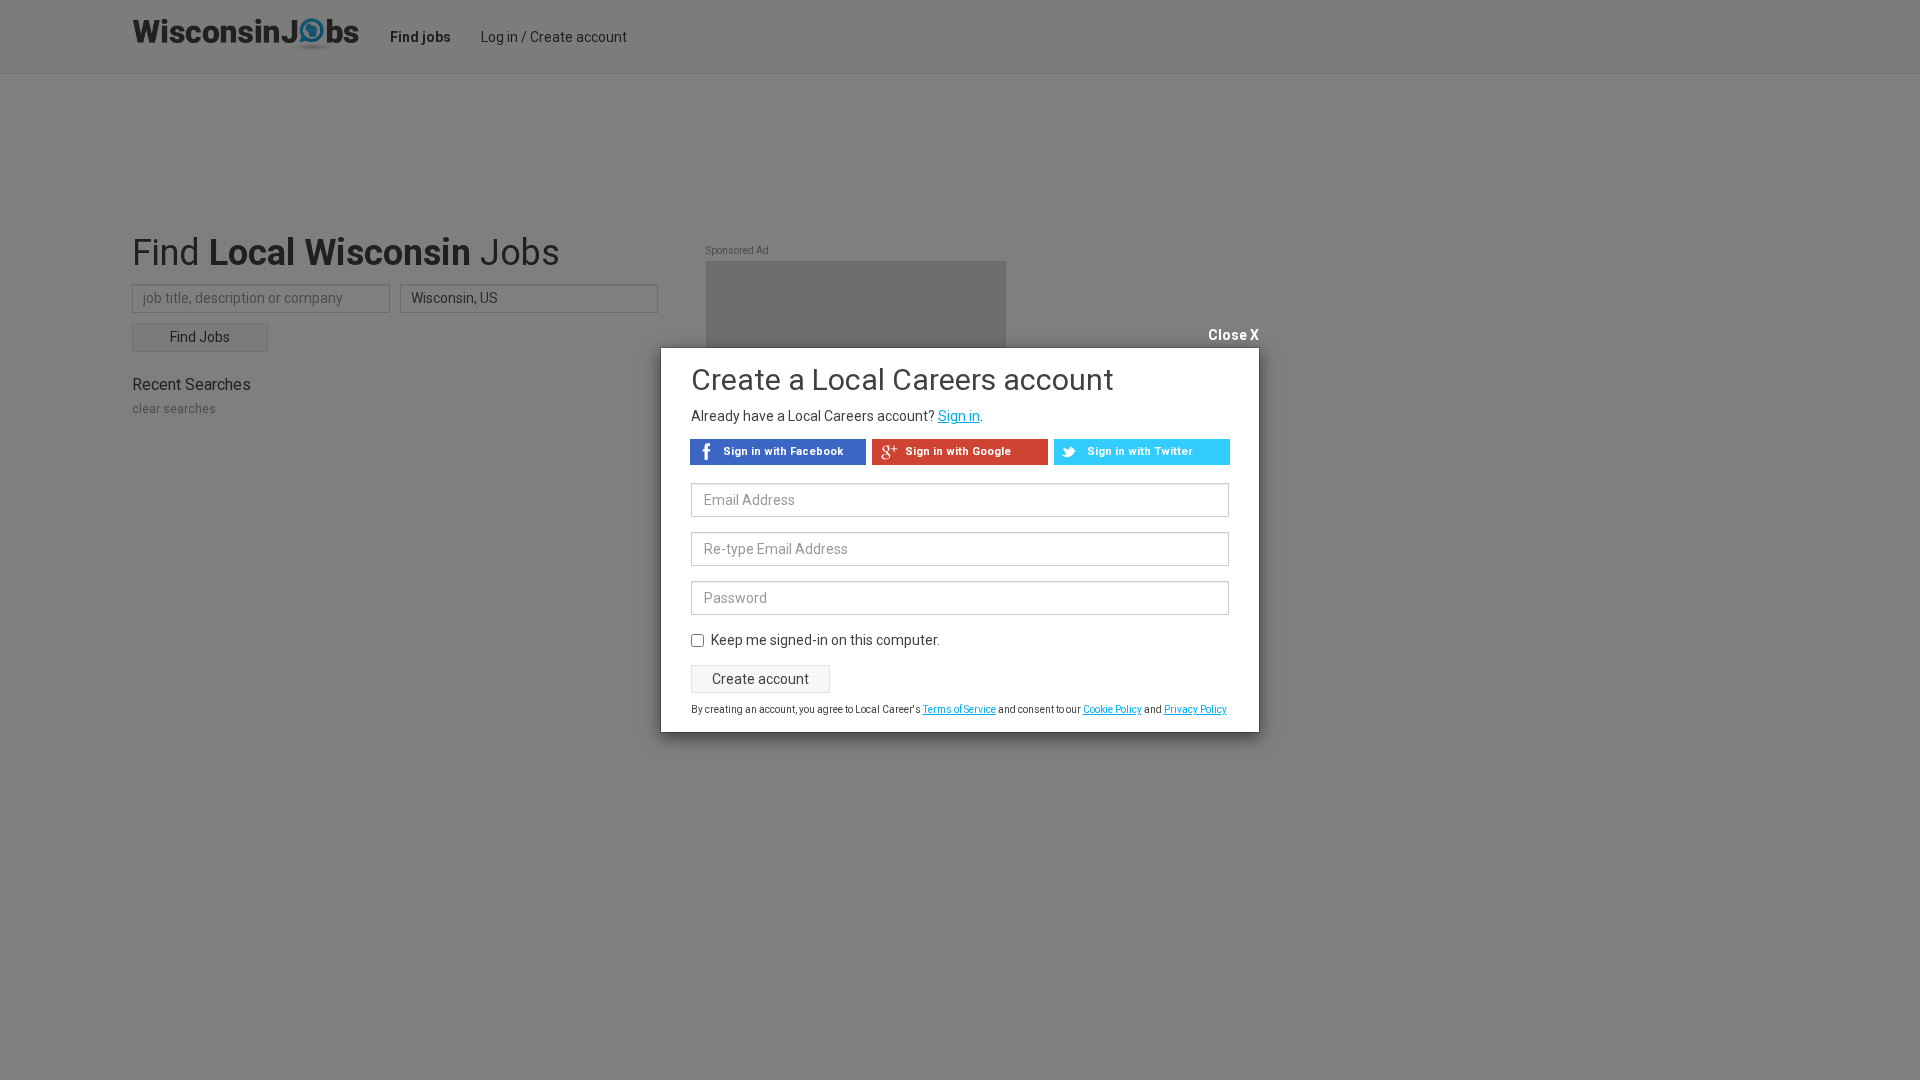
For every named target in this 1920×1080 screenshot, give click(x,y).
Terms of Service (959, 709)
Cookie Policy (1112, 709)
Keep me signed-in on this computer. (825, 640)
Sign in (959, 416)
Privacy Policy (1195, 709)
